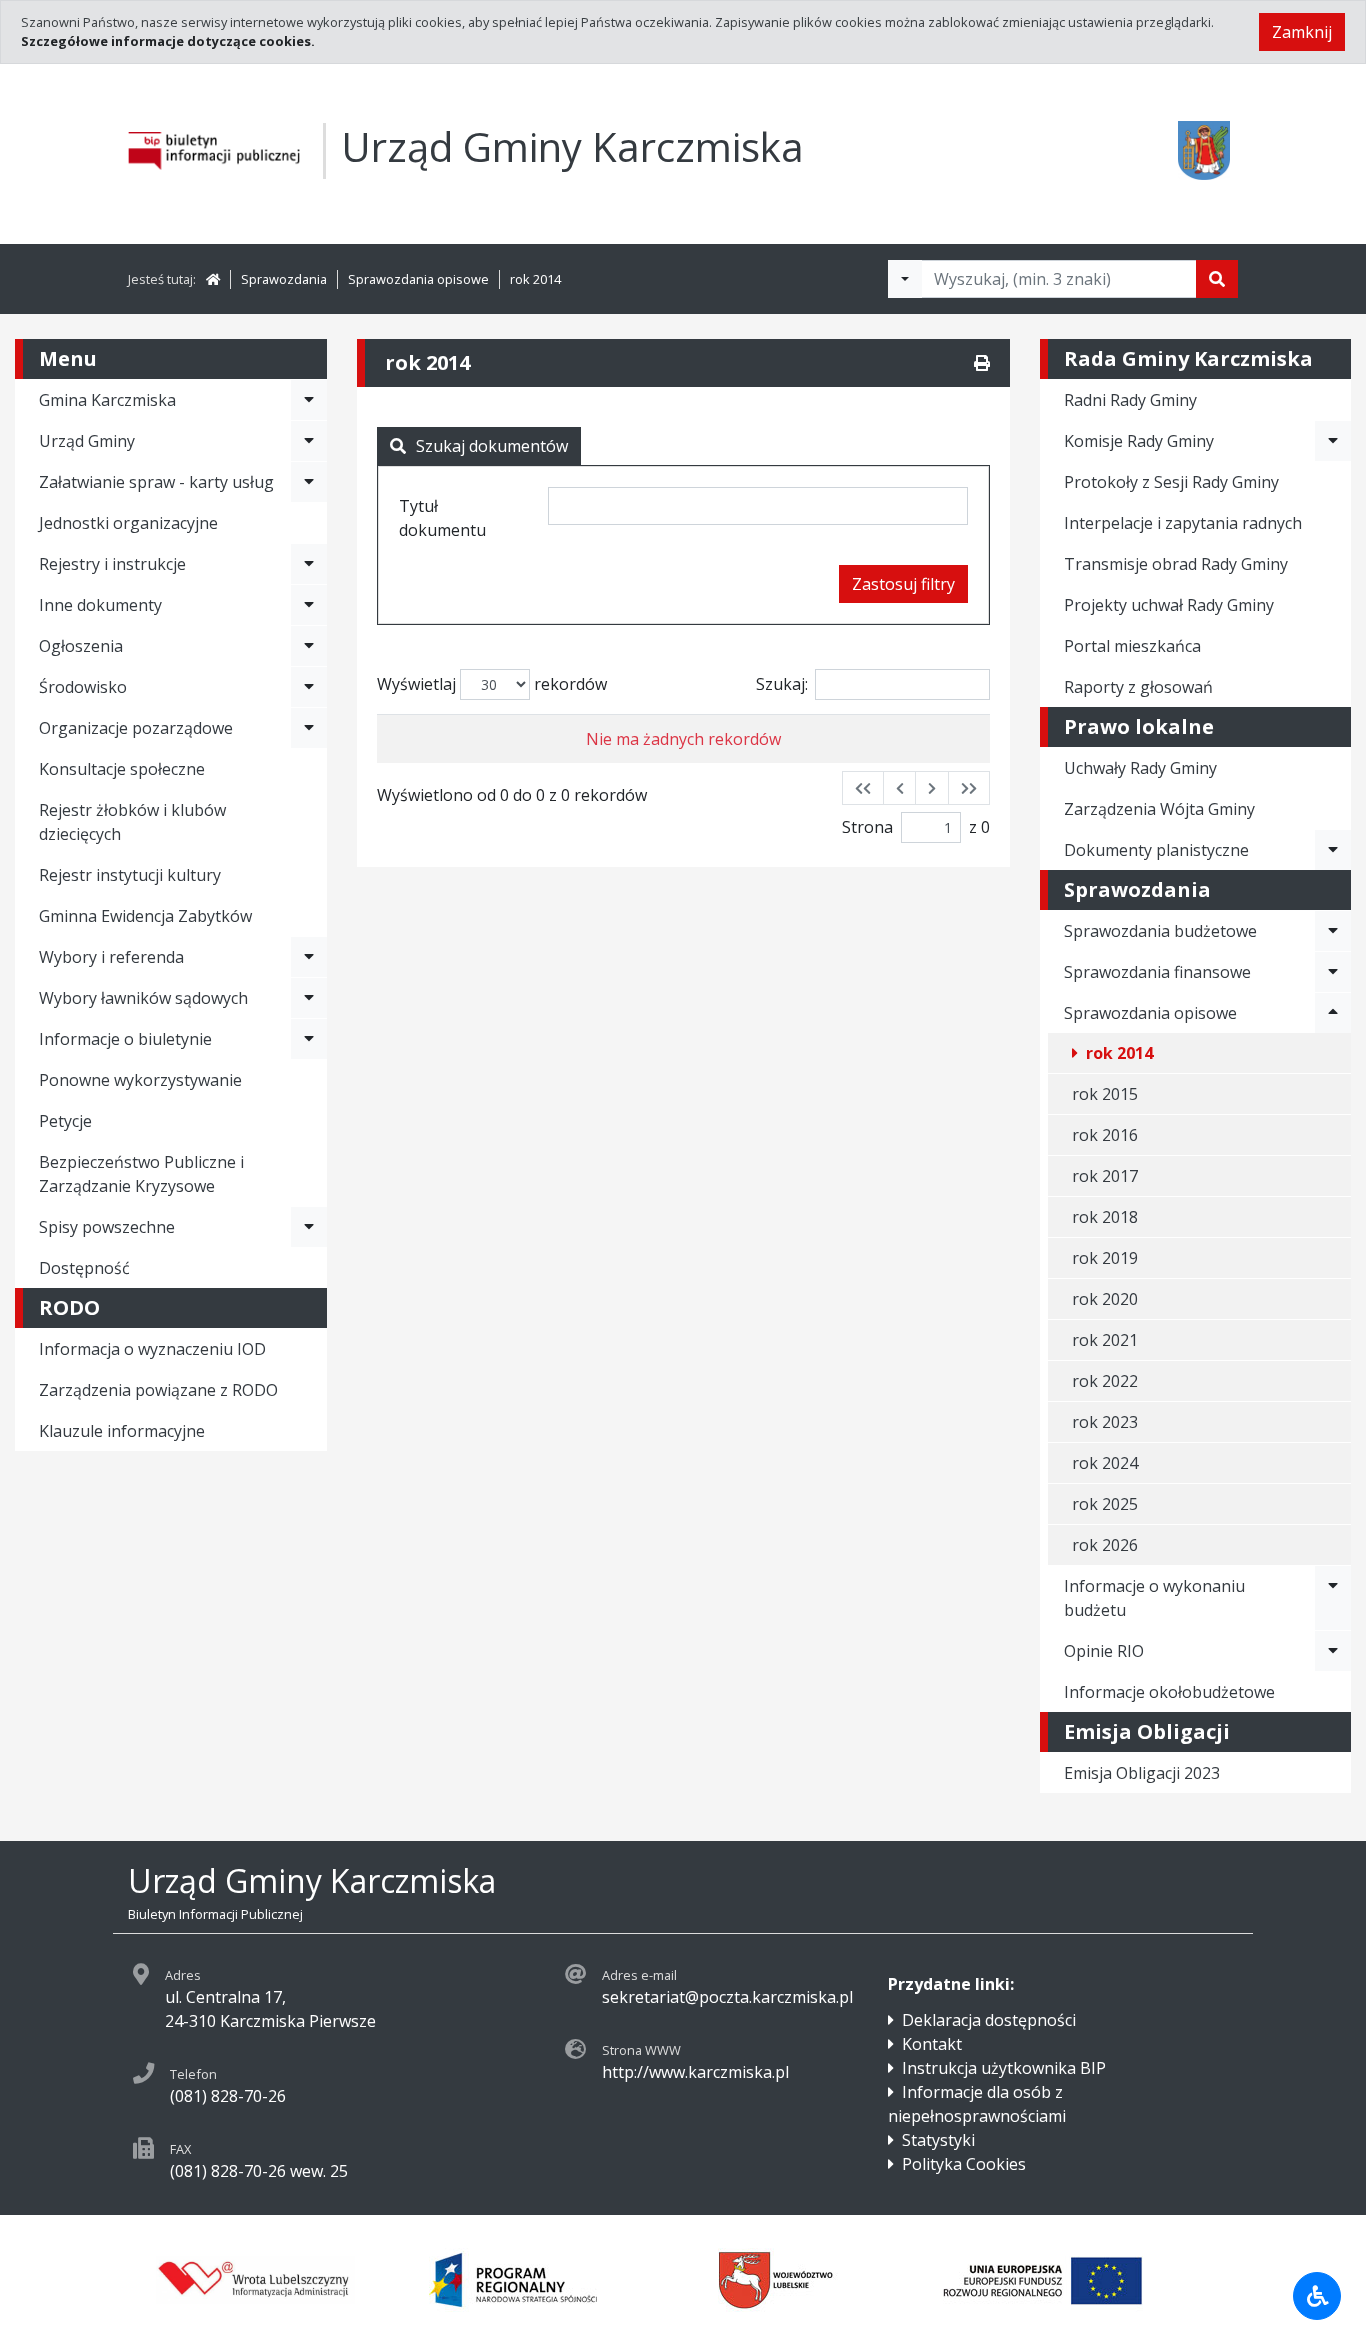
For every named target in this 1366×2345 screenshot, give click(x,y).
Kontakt (932, 2044)
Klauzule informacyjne (122, 1431)
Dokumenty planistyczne (1156, 850)
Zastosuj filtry (903, 584)
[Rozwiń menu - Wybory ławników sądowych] (309, 998)
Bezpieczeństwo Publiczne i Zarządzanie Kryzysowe (141, 1174)
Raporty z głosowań (1138, 687)
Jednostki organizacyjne (128, 523)
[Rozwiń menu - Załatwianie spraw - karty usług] (309, 482)
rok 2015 (1105, 1094)
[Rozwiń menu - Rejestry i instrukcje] (309, 564)
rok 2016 (1105, 1135)
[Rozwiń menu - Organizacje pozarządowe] (309, 728)
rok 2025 (1105, 1504)
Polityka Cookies (964, 2164)
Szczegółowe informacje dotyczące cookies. (168, 41)
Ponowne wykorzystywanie (140, 1080)
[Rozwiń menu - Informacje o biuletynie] (309, 1039)
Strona (867, 827)
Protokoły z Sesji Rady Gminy (1171, 482)
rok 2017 (1105, 1176)
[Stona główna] (213, 279)
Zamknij (1302, 32)
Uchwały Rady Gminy (1140, 768)
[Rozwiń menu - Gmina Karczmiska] (309, 400)
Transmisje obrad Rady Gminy (1176, 564)
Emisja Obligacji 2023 (1142, 1773)
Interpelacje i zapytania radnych (1183, 523)
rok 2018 (1105, 1217)
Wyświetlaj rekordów (492, 684)
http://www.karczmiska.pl (695, 2072)
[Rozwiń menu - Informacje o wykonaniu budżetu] (1333, 1598)
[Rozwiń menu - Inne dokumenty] (309, 605)
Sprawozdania (284, 279)
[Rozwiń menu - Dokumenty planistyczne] (1333, 850)
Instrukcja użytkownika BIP (1004, 2068)
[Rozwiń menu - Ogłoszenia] (309, 646)
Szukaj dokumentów (492, 446)
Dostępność (84, 1268)
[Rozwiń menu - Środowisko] (309, 687)
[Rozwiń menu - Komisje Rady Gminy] (1333, 441)
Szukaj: (782, 684)
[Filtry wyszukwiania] (905, 279)
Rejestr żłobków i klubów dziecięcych (132, 822)
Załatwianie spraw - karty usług (156, 482)
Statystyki (938, 2140)
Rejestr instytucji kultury (130, 875)
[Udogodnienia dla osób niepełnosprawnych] (1317, 2296)
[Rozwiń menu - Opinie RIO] (1333, 1651)
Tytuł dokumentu (442, 518)
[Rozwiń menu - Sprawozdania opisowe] (1333, 1013)
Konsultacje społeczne (122, 769)
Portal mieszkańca (1132, 646)
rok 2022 (1105, 1381)
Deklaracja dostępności (989, 2020)
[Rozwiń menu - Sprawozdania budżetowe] (1333, 931)
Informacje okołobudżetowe (1169, 1692)
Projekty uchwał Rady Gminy (1169, 605)
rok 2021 (1105, 1340)
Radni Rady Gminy (1130, 400)
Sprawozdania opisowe (418, 279)
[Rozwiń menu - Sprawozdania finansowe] (1333, 972)
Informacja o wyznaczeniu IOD (152, 1349)
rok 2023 (1105, 1422)
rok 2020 (1105, 1299)
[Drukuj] (982, 363)
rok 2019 (1105, 1258)
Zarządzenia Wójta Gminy (1159, 809)
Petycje (65, 1121)
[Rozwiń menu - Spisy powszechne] (309, 1227)
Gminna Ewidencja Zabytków (145, 916)
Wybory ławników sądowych (143, 998)
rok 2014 (535, 279)
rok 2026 (1105, 1545)
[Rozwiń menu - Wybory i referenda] (309, 957)
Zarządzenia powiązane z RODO (158, 1390)
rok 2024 (1105, 1463)
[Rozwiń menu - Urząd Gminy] (309, 441)
